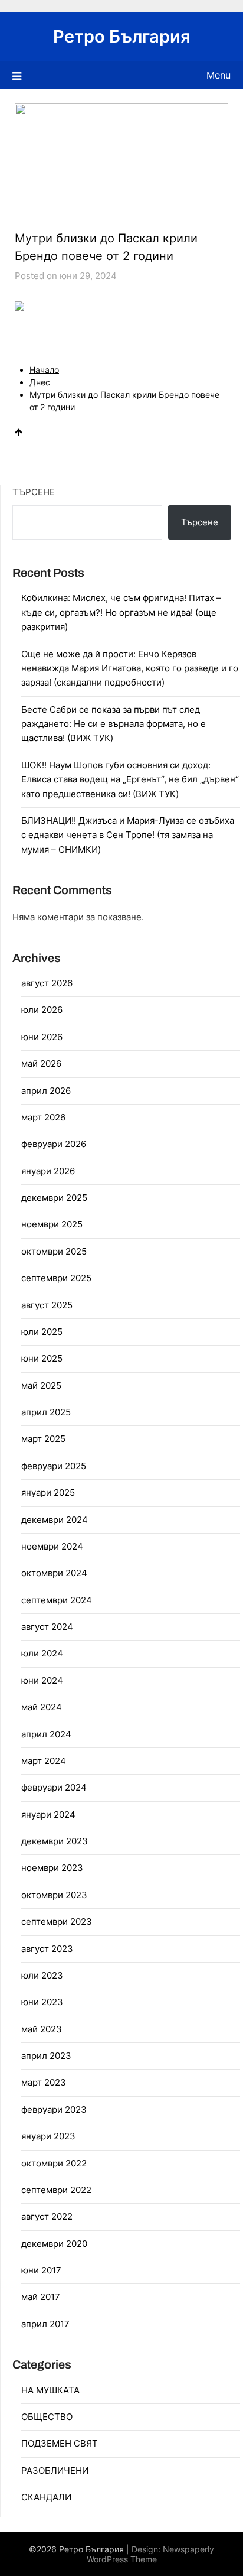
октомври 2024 (54, 1573)
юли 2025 (42, 1332)
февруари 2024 (54, 1787)
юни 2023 (42, 2002)
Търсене (34, 492)
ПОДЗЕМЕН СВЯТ (60, 2443)
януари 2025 (48, 1492)
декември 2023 (55, 1841)
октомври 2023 (54, 1895)
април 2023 (46, 2056)
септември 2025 (56, 1278)
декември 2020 (54, 2244)
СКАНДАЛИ (46, 2497)
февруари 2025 (54, 1466)
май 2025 (41, 1386)
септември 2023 (57, 1922)
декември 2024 (55, 1520)
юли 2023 (42, 1975)
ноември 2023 (52, 1868)
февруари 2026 (54, 1144)
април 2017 (45, 2324)
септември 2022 (56, 2190)
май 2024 (42, 1707)
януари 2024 (48, 1815)
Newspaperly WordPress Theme (151, 2554)
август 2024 (47, 1627)
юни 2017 (41, 2270)
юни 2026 (42, 1037)
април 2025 (46, 1412)
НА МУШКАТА (50, 2390)
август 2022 (47, 2216)
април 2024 (46, 1734)
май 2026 (41, 1063)
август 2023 (47, 1949)
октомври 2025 (54, 1251)
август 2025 (47, 1305)
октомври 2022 (54, 2163)
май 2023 (42, 2029)
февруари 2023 (54, 2109)
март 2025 (43, 1439)
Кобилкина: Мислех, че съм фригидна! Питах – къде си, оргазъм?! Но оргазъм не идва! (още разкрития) (121, 612)
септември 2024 (57, 1600)
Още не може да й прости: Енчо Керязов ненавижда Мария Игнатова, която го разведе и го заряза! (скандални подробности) (130, 668)
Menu (219, 75)
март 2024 (44, 1761)
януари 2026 (48, 1171)
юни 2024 (42, 1680)
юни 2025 (42, 1358)
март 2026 (43, 1117)
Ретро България (122, 36)
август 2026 (47, 983)
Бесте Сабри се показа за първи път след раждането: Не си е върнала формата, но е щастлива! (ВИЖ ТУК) (114, 724)
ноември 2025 (52, 1224)
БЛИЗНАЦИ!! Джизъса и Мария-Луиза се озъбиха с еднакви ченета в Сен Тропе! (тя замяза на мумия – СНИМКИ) (128, 835)
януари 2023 (48, 2136)
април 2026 (46, 1091)
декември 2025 (54, 1198)
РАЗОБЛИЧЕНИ (55, 2471)
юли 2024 (42, 1653)
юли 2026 (42, 1010)
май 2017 (41, 2297)
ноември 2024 (52, 1546)
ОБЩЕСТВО (47, 2417)
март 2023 (44, 2082)
